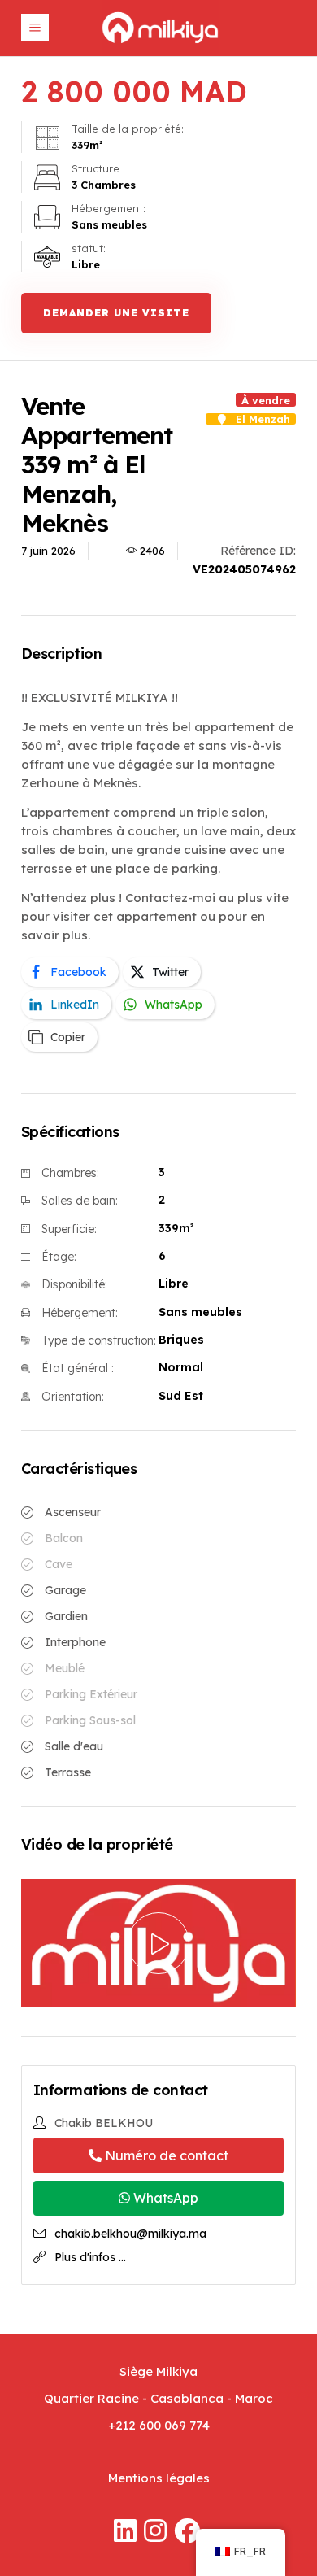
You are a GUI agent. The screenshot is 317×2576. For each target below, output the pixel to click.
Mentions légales (159, 2478)
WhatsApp (164, 2198)
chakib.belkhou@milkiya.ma (130, 2234)
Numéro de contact (165, 2155)
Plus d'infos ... (90, 2257)
